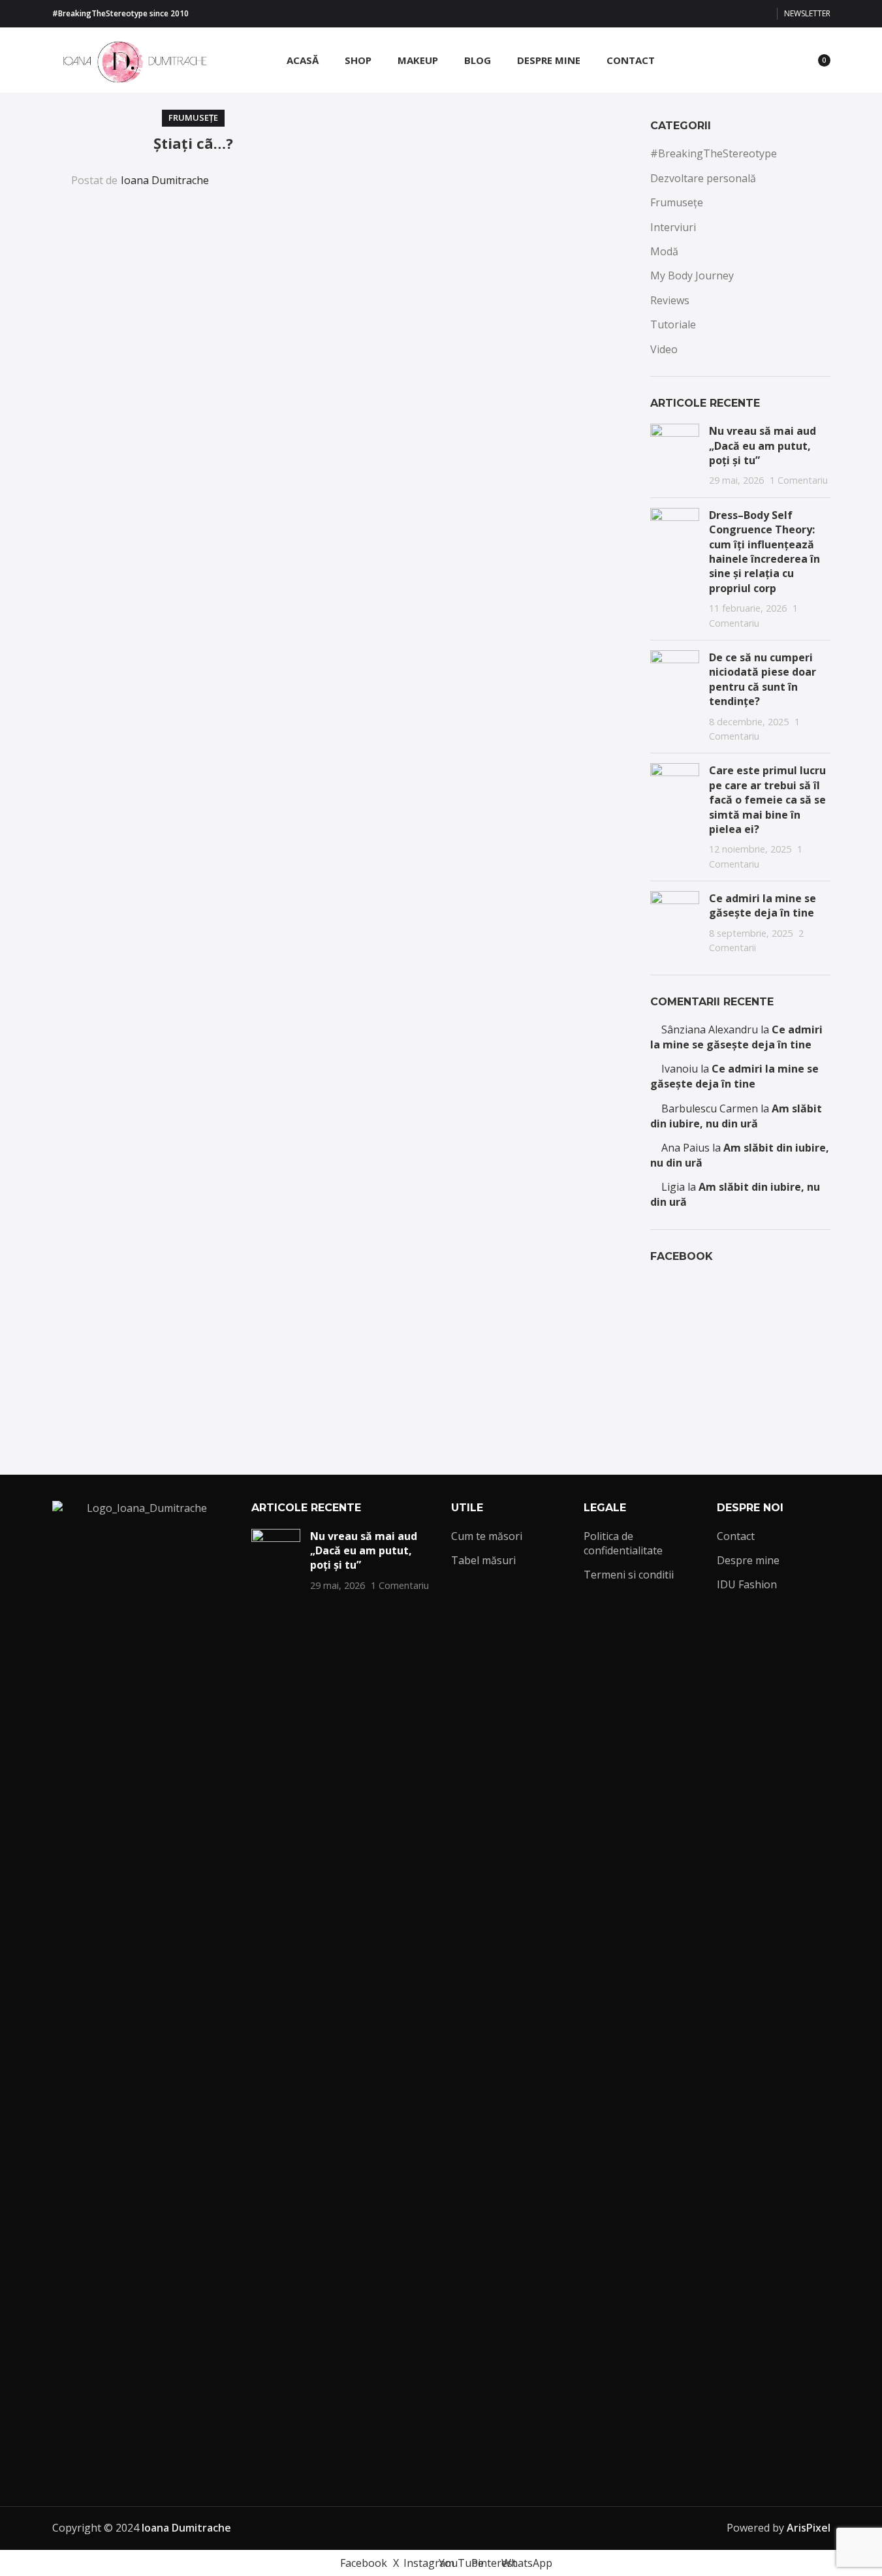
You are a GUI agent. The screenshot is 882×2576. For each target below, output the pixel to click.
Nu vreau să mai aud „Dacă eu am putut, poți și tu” (763, 446)
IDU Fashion (747, 1584)
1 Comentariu (799, 480)
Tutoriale (673, 324)
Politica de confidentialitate (623, 1543)
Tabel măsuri (483, 1560)
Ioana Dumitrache (165, 180)
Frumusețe (193, 118)
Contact (736, 1536)
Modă (664, 251)
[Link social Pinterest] (747, 14)
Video (664, 349)
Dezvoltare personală (703, 178)
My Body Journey (692, 275)
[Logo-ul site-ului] (131, 59)
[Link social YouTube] (731, 14)
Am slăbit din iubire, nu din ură (736, 1116)
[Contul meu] (738, 60)
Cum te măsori (487, 1536)
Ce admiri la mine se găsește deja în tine (763, 905)
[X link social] (700, 14)
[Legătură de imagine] (142, 1990)
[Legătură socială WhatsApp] (763, 14)
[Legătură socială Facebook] (684, 14)
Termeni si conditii (629, 1575)
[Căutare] (761, 60)
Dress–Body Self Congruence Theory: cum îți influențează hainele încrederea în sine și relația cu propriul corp (764, 552)
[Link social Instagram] (716, 14)
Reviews (670, 300)
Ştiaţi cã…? (193, 143)
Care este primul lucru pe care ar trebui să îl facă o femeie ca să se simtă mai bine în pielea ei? (767, 800)
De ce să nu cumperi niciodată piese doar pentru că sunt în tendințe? (763, 679)
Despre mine (748, 1560)
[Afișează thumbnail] (675, 456)
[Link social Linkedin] (274, 171)
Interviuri (673, 227)
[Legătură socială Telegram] (305, 171)
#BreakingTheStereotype (714, 153)
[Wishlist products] (785, 60)
